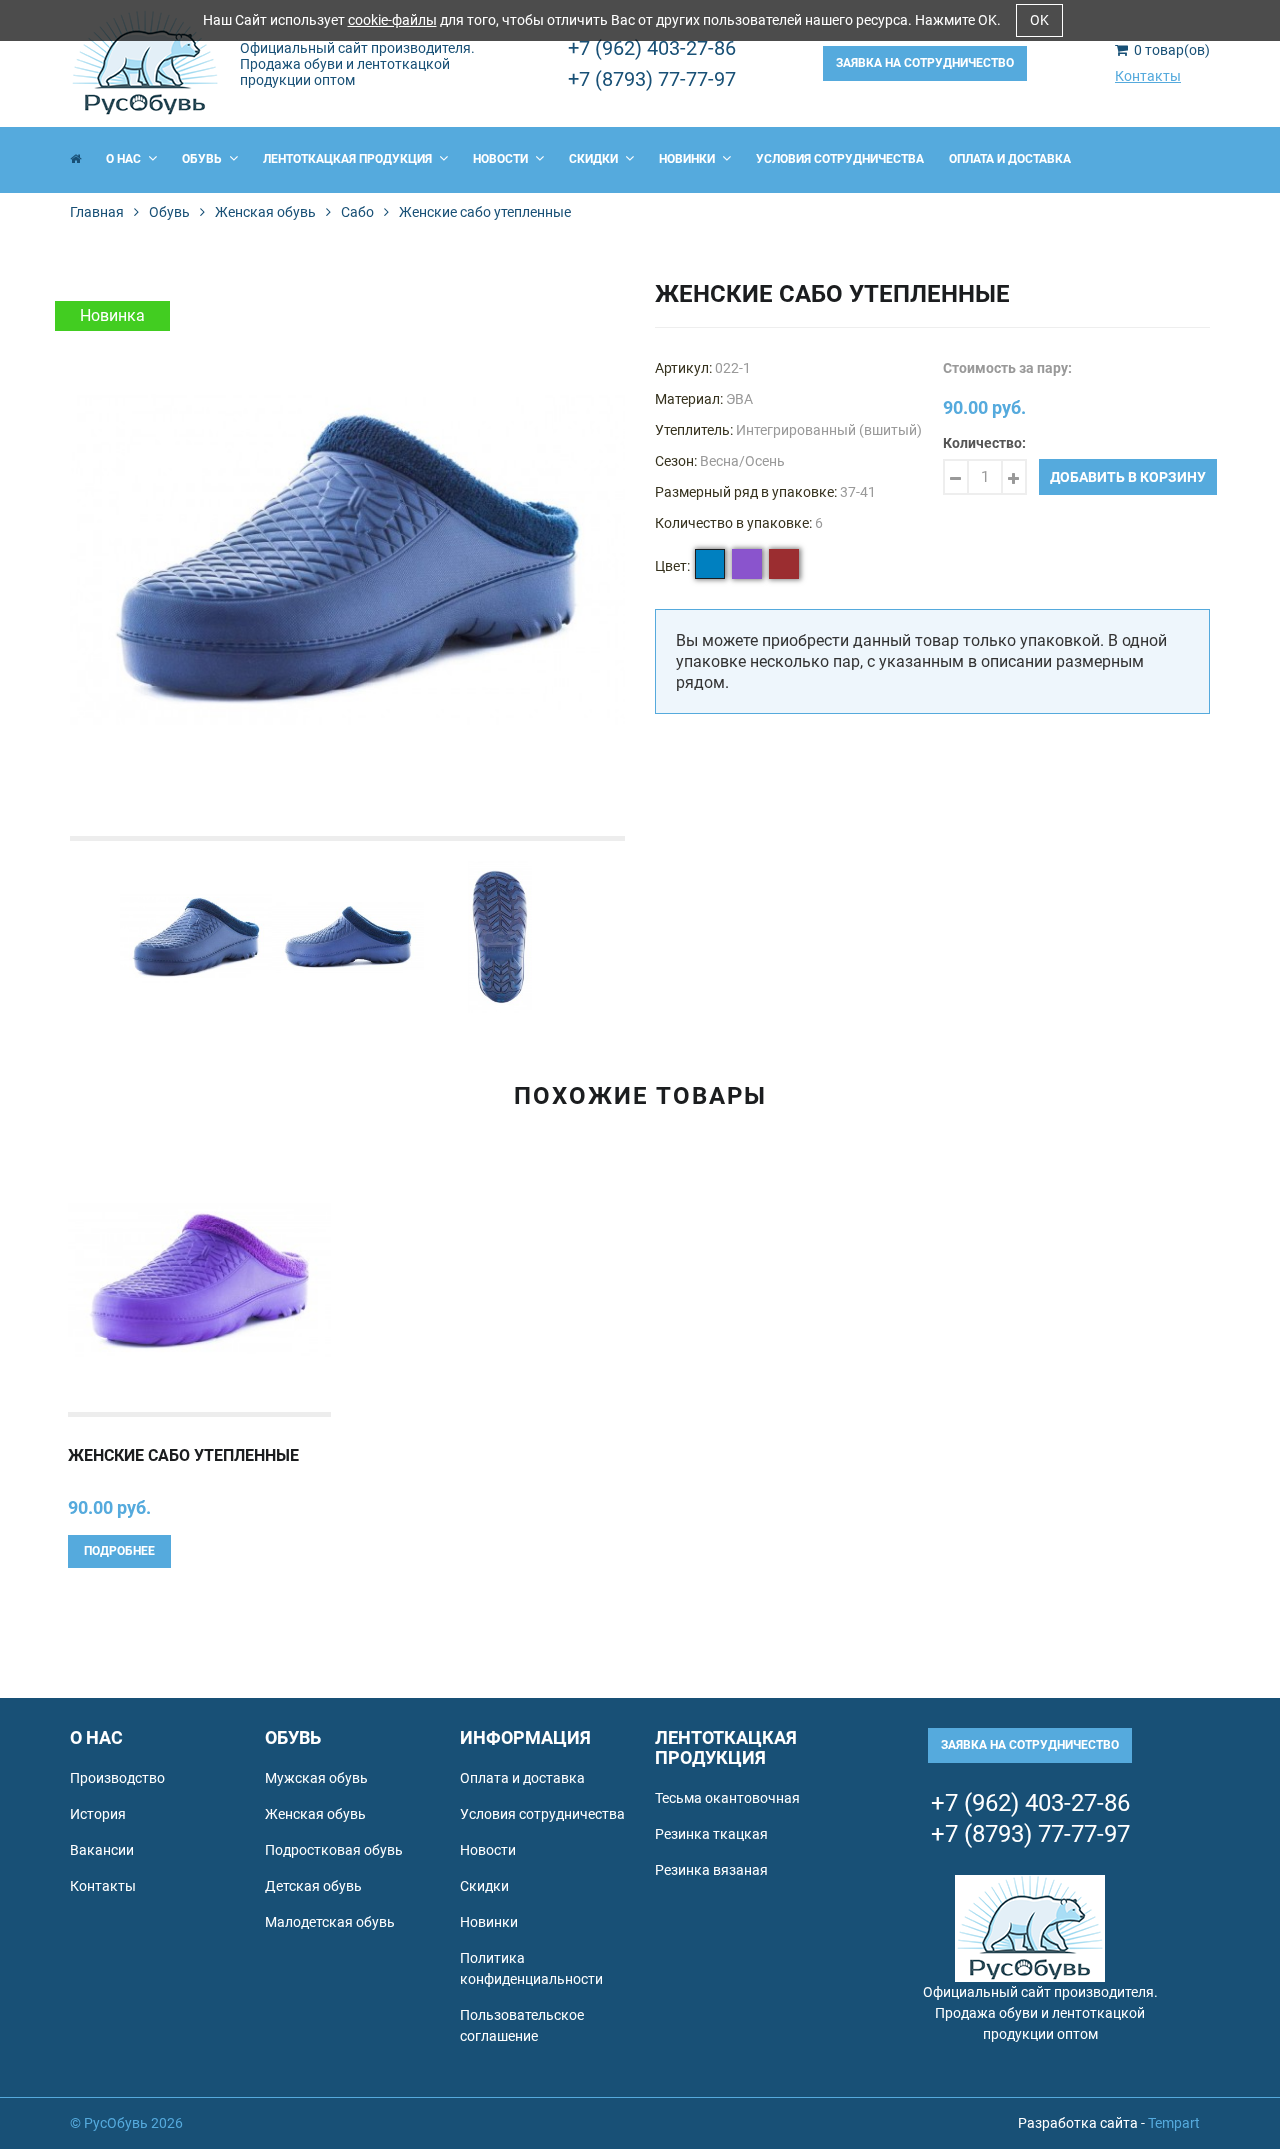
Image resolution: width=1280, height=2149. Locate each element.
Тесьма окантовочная (727, 1798)
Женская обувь (265, 212)
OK (1039, 20)
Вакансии (102, 1850)
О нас (125, 159)
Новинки (688, 159)
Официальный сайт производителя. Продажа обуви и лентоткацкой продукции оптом (357, 64)
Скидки (595, 159)
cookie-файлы (392, 20)
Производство (117, 1778)
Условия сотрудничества (840, 159)
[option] (347, 558)
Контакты (1148, 76)
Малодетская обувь (330, 1922)
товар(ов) (1172, 50)
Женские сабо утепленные (183, 1455)
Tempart (1174, 2123)
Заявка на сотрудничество (925, 63)
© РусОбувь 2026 (126, 2123)
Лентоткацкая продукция (349, 159)
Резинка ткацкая (711, 1834)
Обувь (203, 159)
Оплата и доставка (1010, 159)
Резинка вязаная (711, 1870)
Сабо (357, 212)
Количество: (984, 443)
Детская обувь (313, 1886)
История (98, 1814)
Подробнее (119, 1551)
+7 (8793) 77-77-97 (652, 79)
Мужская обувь (316, 1778)
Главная (97, 212)
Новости (502, 159)
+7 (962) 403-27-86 (652, 48)
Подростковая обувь (334, 1850)
